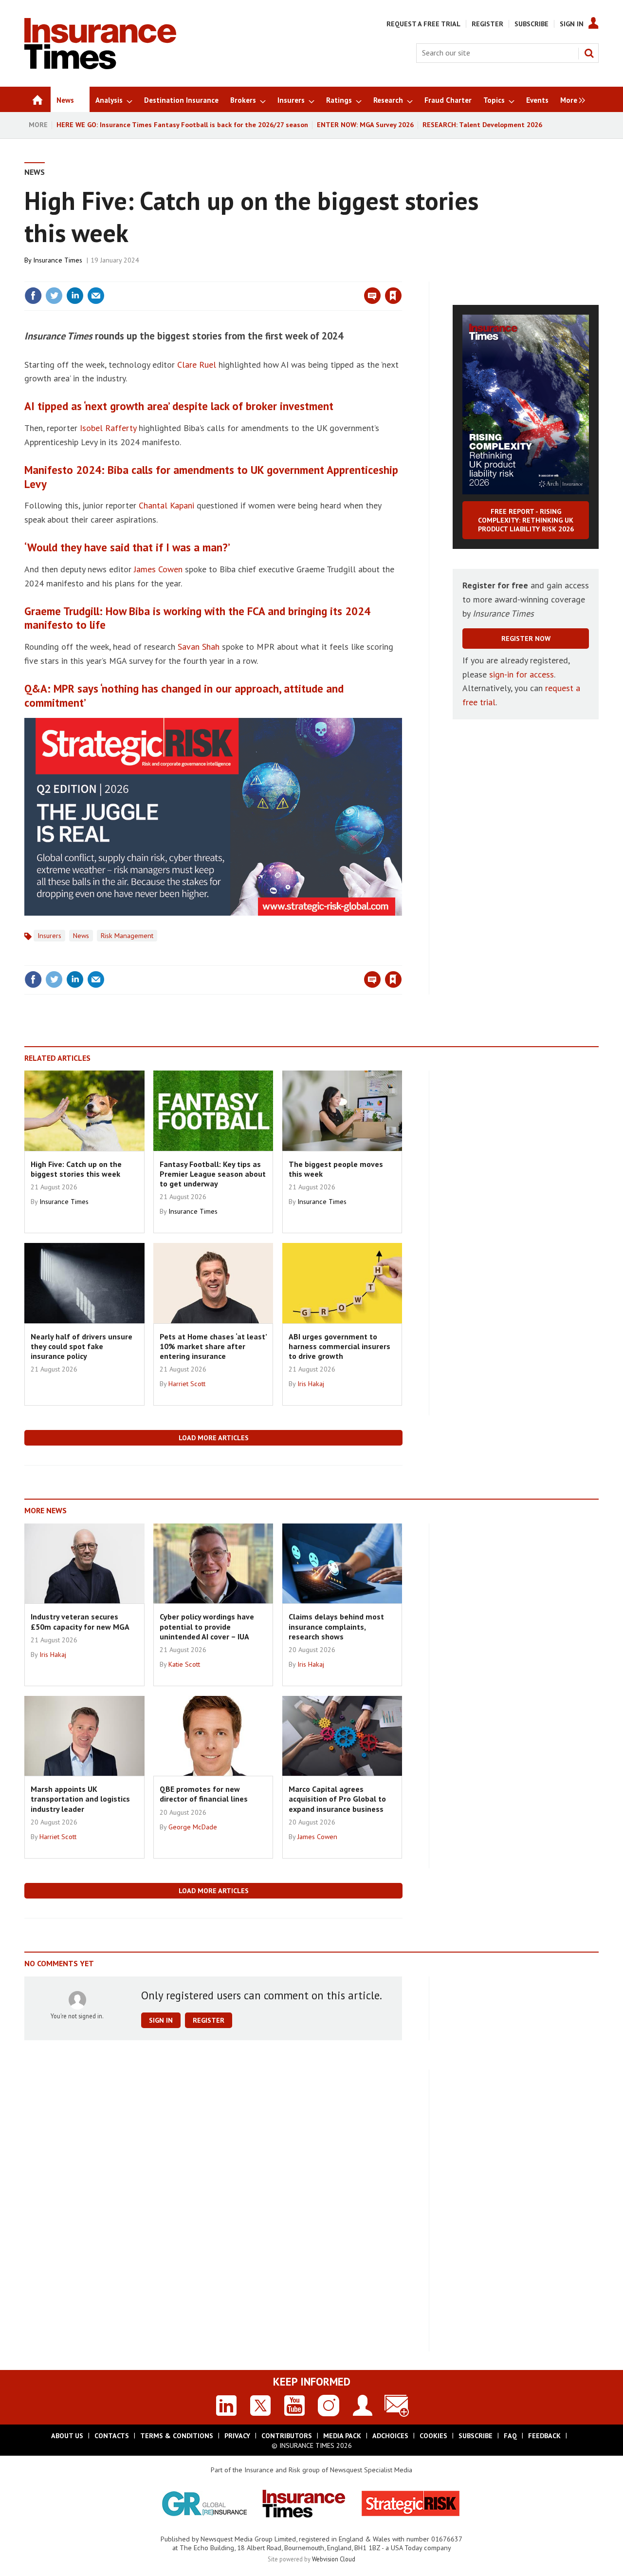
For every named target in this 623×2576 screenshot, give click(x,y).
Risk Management (127, 936)
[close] (401, 276)
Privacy (237, 2436)
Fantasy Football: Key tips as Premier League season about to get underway (213, 1174)
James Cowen (158, 569)
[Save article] (393, 296)
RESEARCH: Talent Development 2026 (482, 125)
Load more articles (214, 1438)
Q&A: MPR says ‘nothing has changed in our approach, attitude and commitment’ (184, 696)
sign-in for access (522, 674)
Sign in (279, 276)
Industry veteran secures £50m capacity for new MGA (80, 1621)
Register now (526, 639)
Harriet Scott (187, 1384)
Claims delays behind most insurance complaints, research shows (336, 1626)
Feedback (544, 2436)
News (35, 172)
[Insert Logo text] (100, 66)
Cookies (433, 2436)
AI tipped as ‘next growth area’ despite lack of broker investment (179, 406)
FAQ (510, 2436)
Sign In (572, 24)
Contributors (287, 2436)
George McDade (193, 1827)
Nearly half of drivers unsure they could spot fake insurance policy (82, 1346)
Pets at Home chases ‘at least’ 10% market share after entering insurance (213, 1346)
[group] (570, 99)
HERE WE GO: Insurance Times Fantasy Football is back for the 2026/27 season (182, 125)
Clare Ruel (197, 365)
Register (487, 24)
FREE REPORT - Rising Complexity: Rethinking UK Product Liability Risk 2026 (526, 520)
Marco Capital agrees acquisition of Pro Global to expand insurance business (337, 1799)
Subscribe (531, 24)
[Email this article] (96, 296)
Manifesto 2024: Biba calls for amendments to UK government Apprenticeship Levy (211, 477)
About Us (67, 2436)
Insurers (49, 936)
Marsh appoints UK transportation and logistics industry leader (80, 1799)
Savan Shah (199, 647)
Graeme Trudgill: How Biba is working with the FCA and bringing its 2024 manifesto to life (197, 618)
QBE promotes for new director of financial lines (204, 1794)
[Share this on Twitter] (54, 296)
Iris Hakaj (311, 1384)
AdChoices (390, 2436)
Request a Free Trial (423, 24)
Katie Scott (184, 1664)
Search (589, 53)
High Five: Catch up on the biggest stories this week (76, 1169)
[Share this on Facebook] (33, 296)
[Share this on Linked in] (75, 296)
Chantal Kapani (166, 505)
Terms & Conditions (177, 2436)
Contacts (112, 2436)
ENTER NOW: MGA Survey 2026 (365, 125)
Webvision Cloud (334, 2559)
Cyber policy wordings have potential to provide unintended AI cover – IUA (207, 1626)
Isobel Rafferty (108, 428)
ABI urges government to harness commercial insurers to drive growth (339, 1346)
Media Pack (342, 2436)
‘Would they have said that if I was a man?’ (127, 547)
